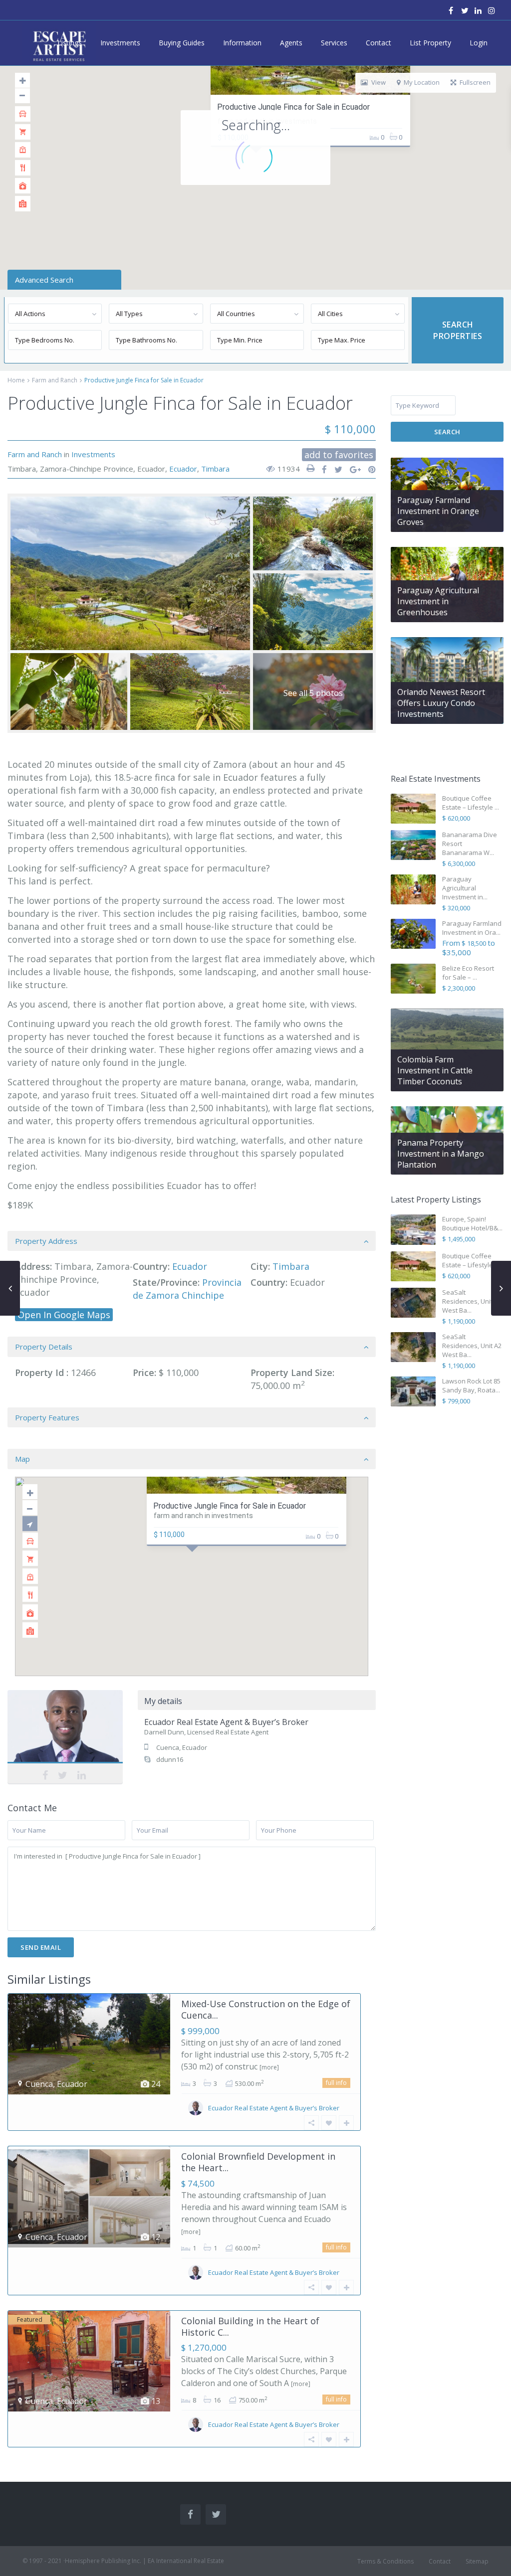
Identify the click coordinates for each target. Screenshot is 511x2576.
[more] (269, 2067)
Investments (120, 43)
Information (242, 43)
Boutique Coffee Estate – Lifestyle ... (471, 803)
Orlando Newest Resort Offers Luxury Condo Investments (441, 703)
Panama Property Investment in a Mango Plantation (441, 1154)
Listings (70, 43)
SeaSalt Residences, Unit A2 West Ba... (472, 1346)
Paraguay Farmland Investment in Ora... (472, 928)
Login (479, 43)
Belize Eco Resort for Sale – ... (468, 973)
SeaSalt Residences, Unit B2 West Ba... (472, 1301)
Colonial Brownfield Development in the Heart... (258, 2162)
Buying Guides (182, 43)
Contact (379, 43)
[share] (321, 470)
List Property (430, 43)
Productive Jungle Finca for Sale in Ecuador (293, 107)
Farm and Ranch (55, 380)
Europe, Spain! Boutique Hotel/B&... (472, 1223)
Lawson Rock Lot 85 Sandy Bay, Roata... (471, 1385)
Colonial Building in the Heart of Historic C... (250, 2326)
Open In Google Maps (64, 1315)
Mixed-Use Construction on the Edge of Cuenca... (266, 2009)
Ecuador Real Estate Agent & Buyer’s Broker (65, 1736)
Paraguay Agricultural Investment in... (465, 888)
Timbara (215, 469)
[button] (213, 1581)
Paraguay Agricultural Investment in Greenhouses (438, 601)
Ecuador (183, 469)
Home (16, 380)
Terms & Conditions (385, 2561)
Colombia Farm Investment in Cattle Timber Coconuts (435, 1070)
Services (334, 43)
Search (447, 432)
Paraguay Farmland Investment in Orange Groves (438, 511)
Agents (291, 43)
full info (336, 2083)
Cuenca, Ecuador (182, 1747)
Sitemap (477, 2561)
